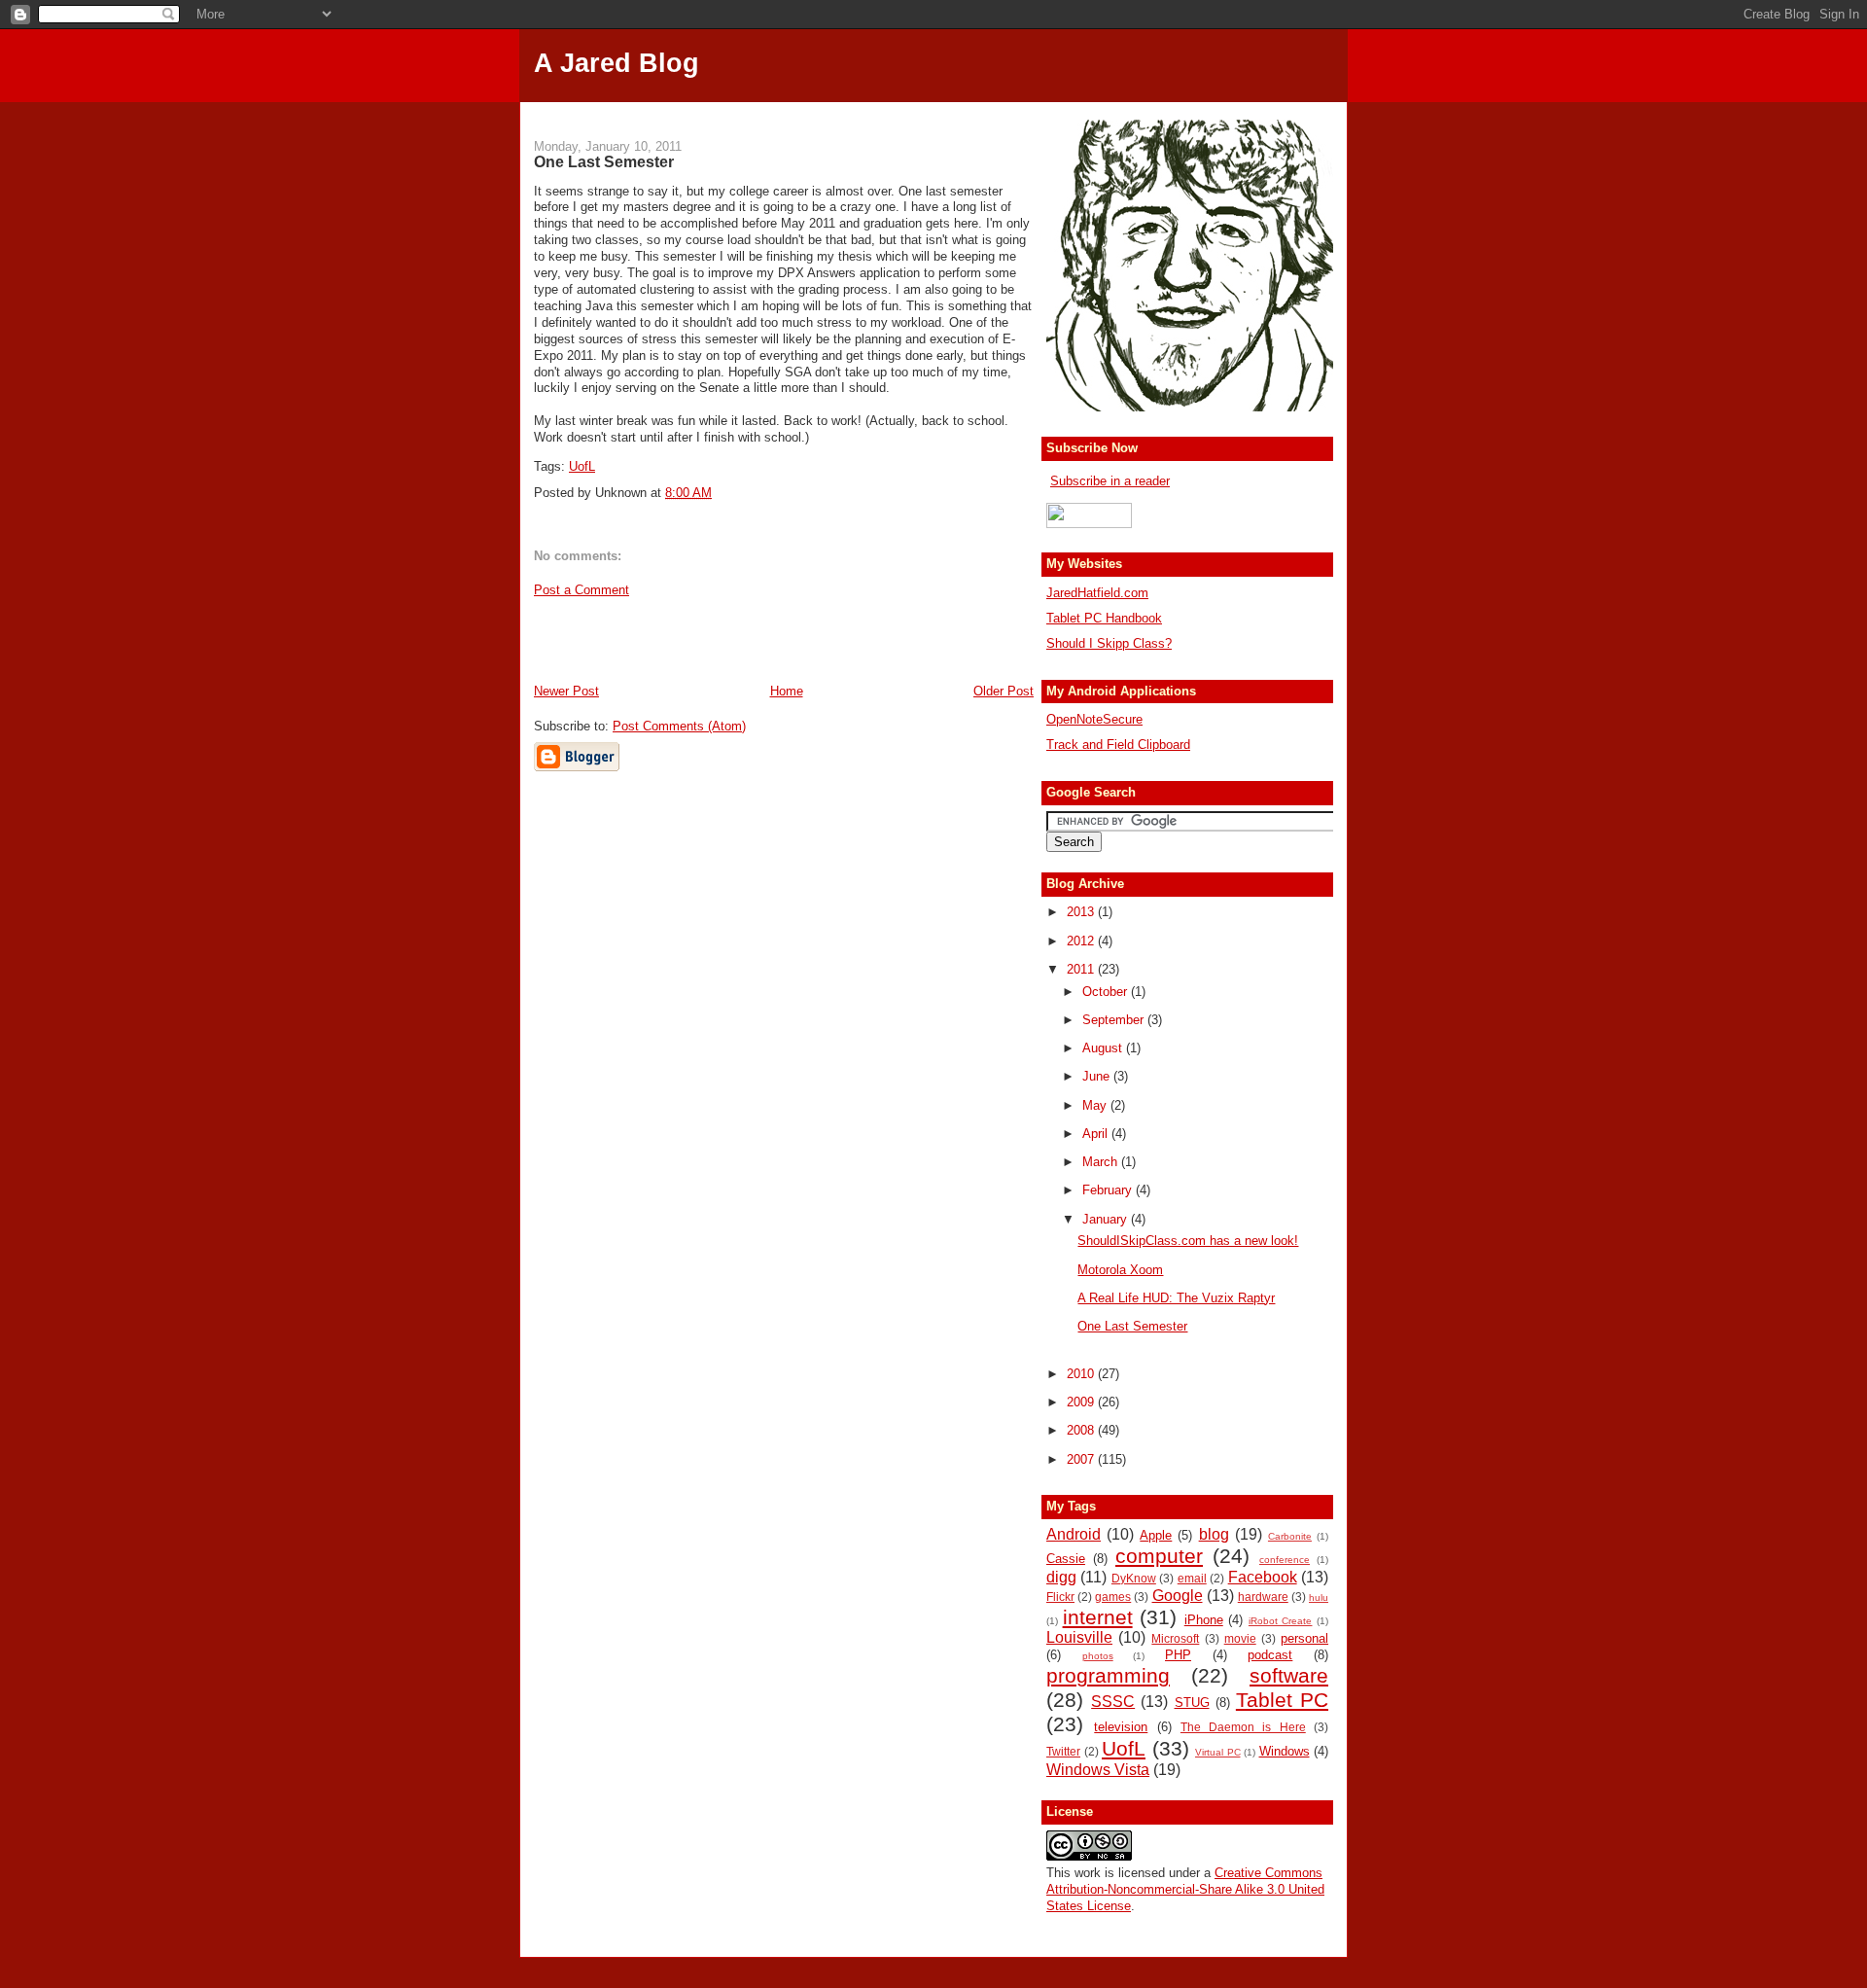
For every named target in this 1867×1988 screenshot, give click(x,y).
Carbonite (1290, 1536)
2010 (1082, 1374)
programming (1108, 1675)
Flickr (1060, 1597)
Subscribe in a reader (1110, 481)
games (1113, 1597)
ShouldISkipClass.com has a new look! (1188, 1241)
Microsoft (1175, 1638)
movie (1240, 1638)
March (1102, 1162)
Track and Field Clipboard (1118, 745)
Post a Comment (581, 590)
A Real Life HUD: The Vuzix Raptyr (1176, 1298)
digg (1061, 1577)
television (1121, 1727)
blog (1214, 1534)
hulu (1319, 1597)
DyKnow (1134, 1578)
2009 (1082, 1402)
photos (1098, 1656)
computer (1159, 1556)
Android (1074, 1534)
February (1109, 1190)
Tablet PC (1282, 1700)
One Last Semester (604, 161)
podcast (1270, 1655)
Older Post (1004, 691)
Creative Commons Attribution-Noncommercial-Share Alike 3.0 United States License (1185, 1889)
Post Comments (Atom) (679, 726)
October (1107, 992)
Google (1178, 1596)
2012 (1082, 941)
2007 (1082, 1459)
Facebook (1263, 1577)
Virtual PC (1218, 1752)
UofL (582, 466)
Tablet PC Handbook (1104, 618)
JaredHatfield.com (1097, 593)
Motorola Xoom (1120, 1270)
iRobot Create (1281, 1621)
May (1096, 1105)
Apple (1156, 1535)
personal (1304, 1638)
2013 (1082, 912)
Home (787, 691)
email (1192, 1578)
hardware (1263, 1597)
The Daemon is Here (1243, 1727)
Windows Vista (1098, 1770)
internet (1098, 1617)
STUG (1192, 1703)
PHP (1178, 1655)
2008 (1082, 1430)
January (1107, 1219)
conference (1285, 1560)
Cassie (1066, 1559)
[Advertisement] (933, 109)
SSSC (1113, 1702)
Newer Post (566, 691)
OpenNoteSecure (1094, 719)
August (1104, 1048)
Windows (1285, 1751)
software (1289, 1675)
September (1115, 1020)
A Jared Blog (616, 63)
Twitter (1063, 1751)
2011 (1082, 969)
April (1097, 1134)
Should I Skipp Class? (1109, 643)
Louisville (1079, 1637)
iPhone (1204, 1620)
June (1098, 1076)
